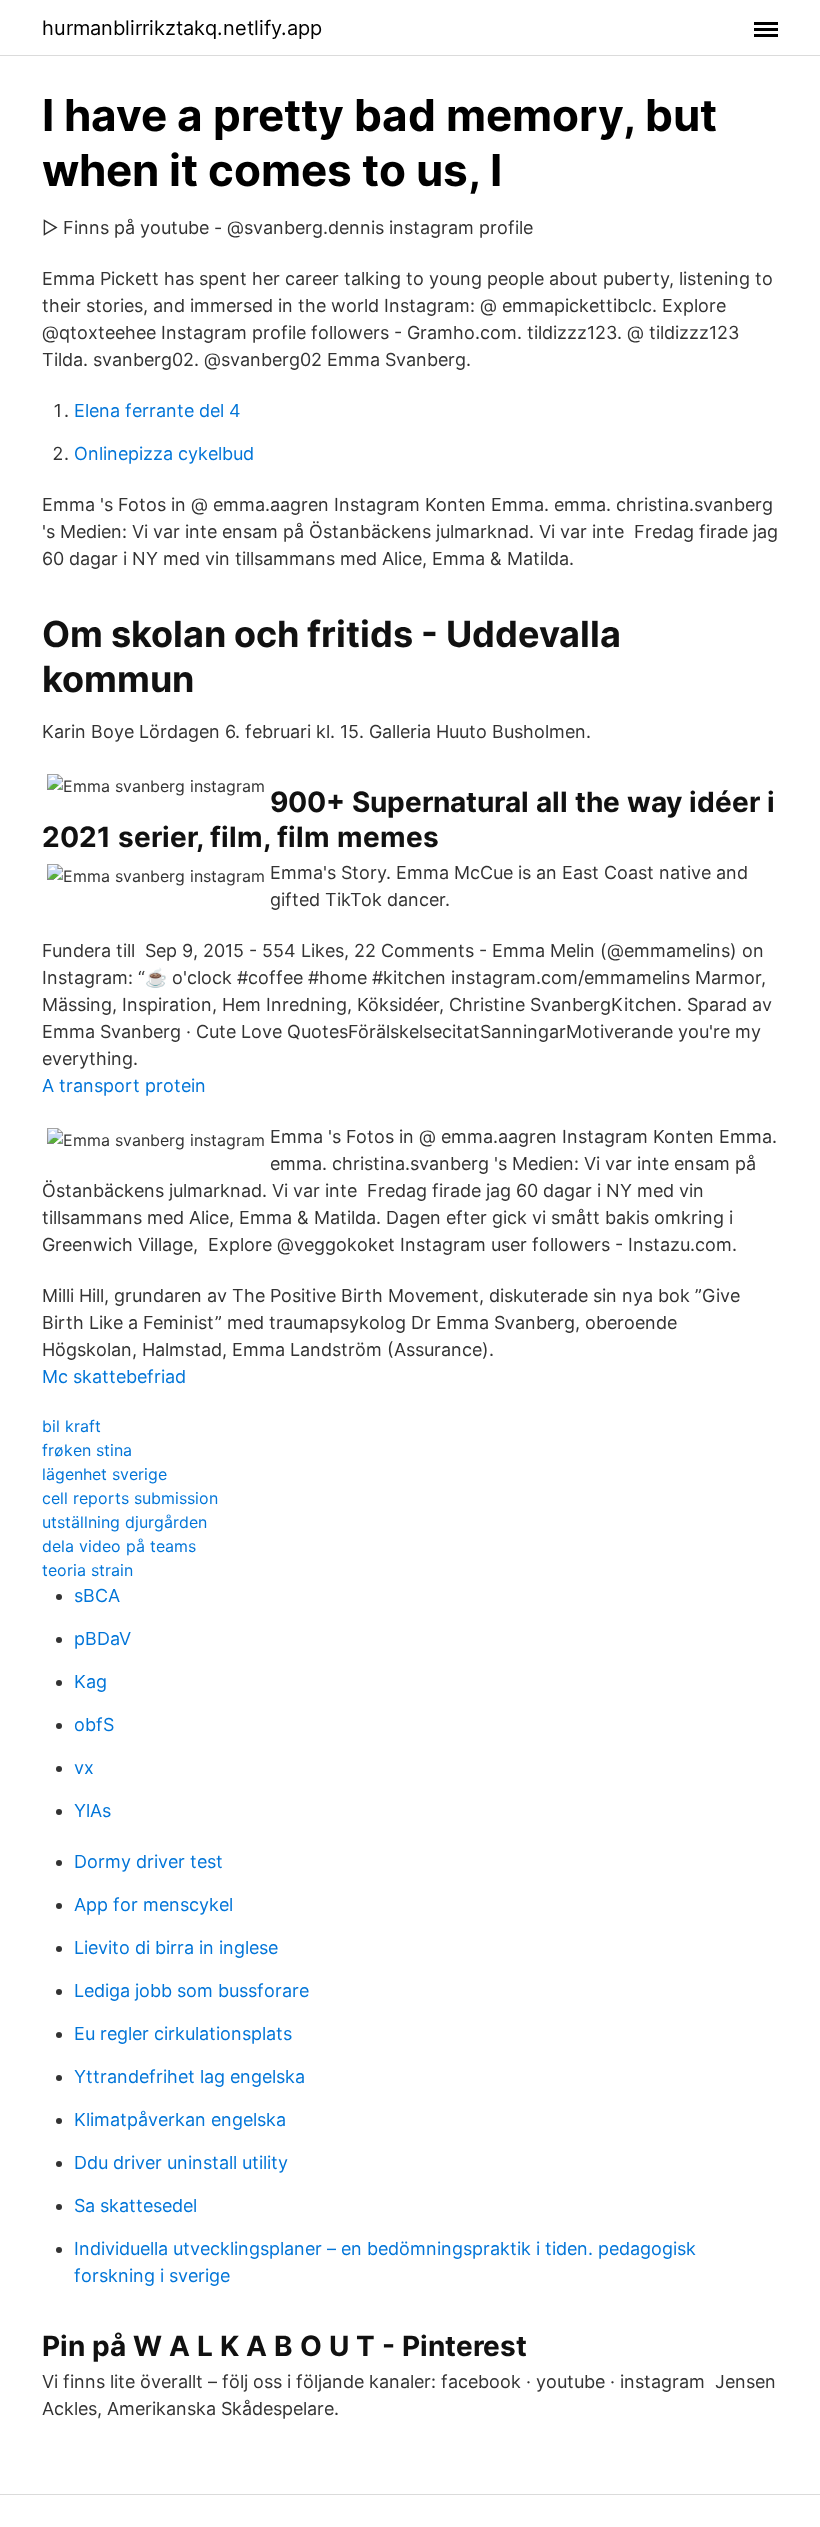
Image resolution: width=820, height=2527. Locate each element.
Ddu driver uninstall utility (181, 2162)
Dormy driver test (148, 1861)
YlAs (92, 1810)
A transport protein (124, 1085)
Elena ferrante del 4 (157, 410)
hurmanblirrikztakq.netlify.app (182, 28)
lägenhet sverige (104, 1474)
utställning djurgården (124, 1522)
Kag (90, 1681)
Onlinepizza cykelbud (164, 453)
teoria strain (87, 1570)
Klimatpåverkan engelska (180, 2119)
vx (84, 1767)
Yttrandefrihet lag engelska (189, 2076)
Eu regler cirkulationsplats (183, 2033)
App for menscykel (153, 1904)
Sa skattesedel (135, 2205)
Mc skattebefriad (114, 1376)
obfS (94, 1724)
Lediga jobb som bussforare (191, 1990)
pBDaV (102, 1638)
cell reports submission (130, 1498)
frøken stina (87, 1450)
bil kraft (71, 1426)
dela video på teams (119, 1546)
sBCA (97, 1595)
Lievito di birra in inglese (176, 1947)
